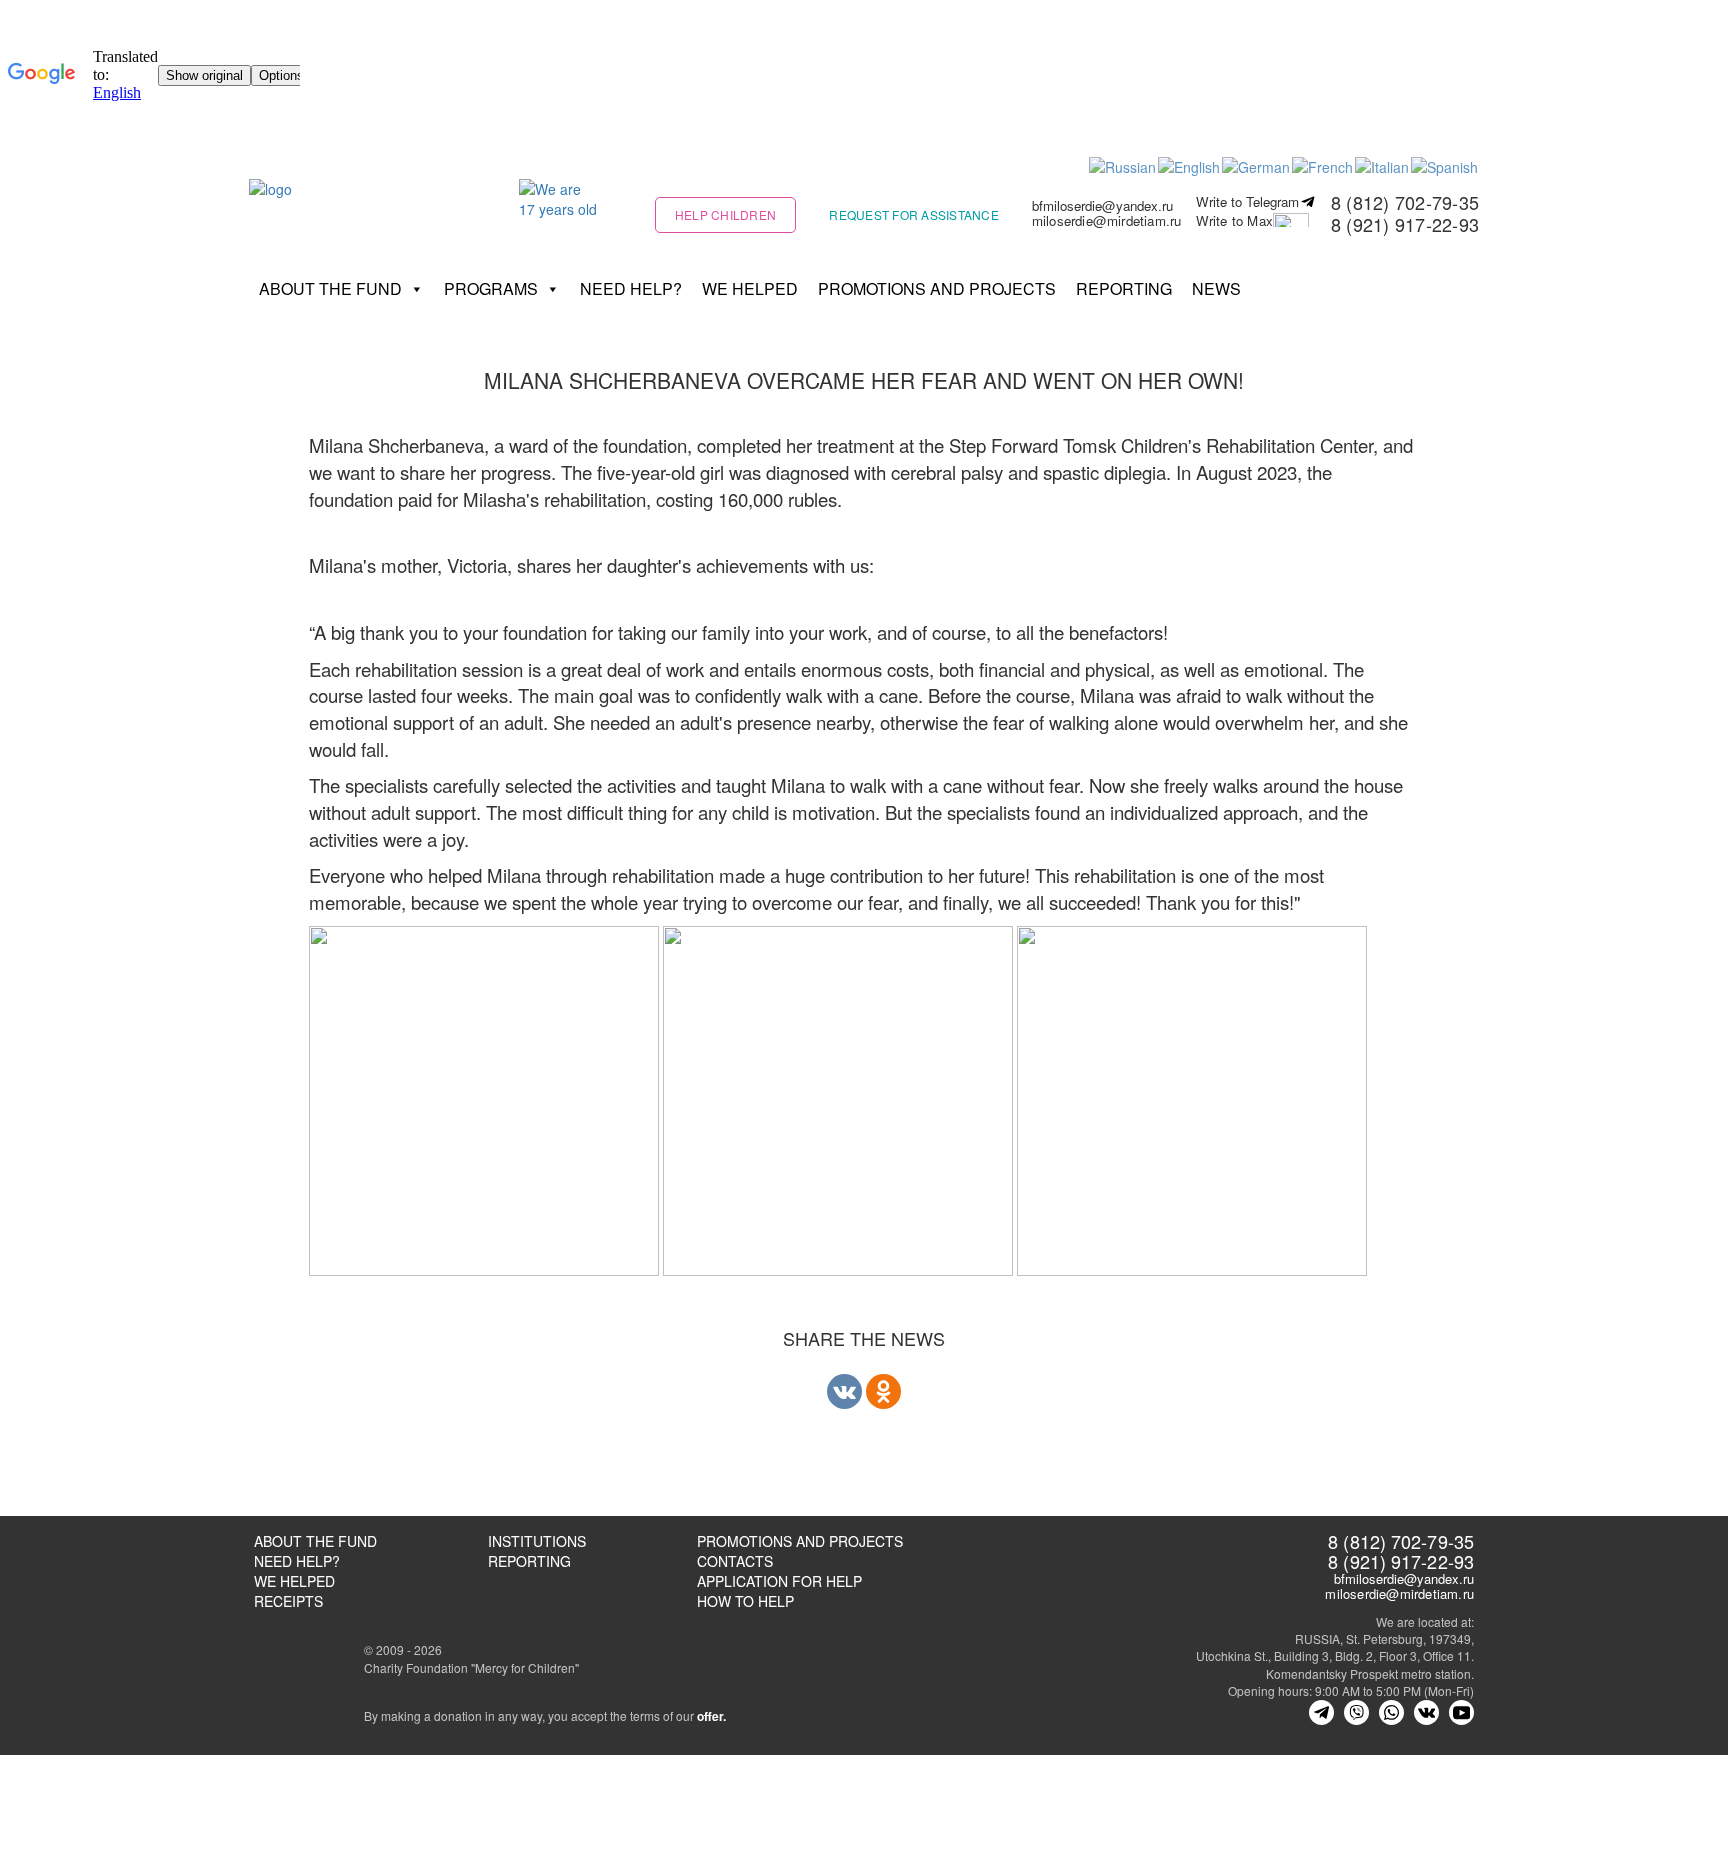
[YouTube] (1461, 1712)
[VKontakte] (1426, 1712)
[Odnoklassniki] (883, 1391)
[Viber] (1356, 1712)
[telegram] (1321, 1712)
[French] (1323, 165)
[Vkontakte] (844, 1391)
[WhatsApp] (1391, 1712)
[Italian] (1383, 165)
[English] (1190, 165)
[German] (1257, 165)
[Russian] (1123, 165)
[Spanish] (1445, 165)
